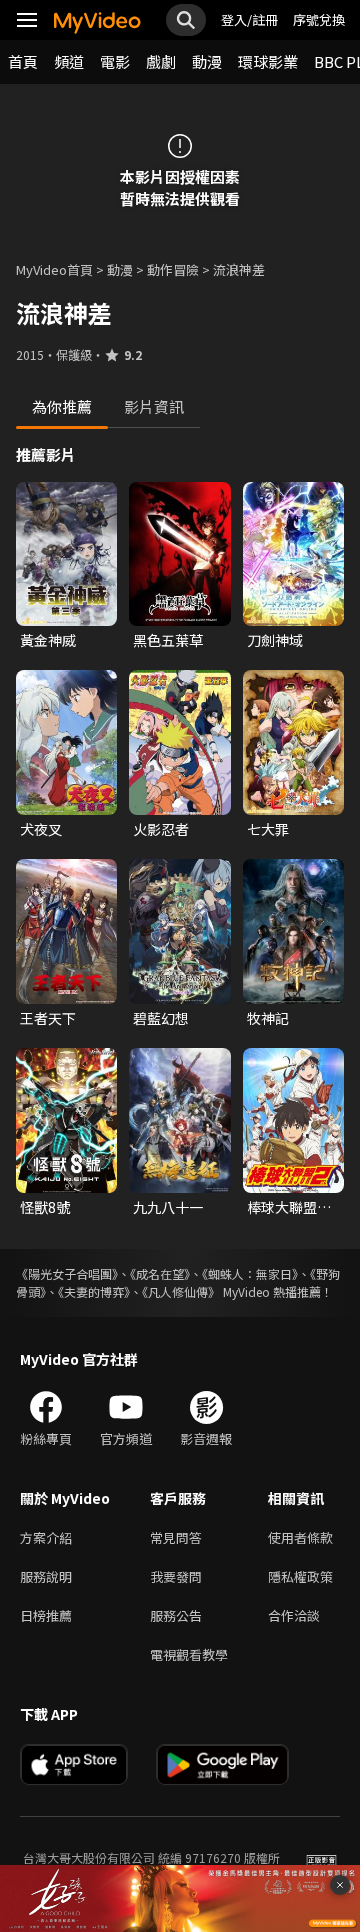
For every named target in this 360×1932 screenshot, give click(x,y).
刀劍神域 (275, 640)
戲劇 (161, 61)
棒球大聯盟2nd (282, 1207)
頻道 (69, 61)
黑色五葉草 (168, 640)
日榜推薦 (46, 1615)
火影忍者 (161, 829)
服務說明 (46, 1576)
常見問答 (176, 1537)
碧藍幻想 (161, 1018)
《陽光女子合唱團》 (67, 1273)
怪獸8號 (45, 1207)
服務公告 (176, 1615)
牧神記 (268, 1018)
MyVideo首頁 (54, 269)
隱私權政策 (300, 1576)
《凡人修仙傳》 (181, 1291)
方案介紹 (46, 1537)
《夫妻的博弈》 (94, 1291)
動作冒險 (173, 269)
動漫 (207, 61)
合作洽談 (294, 1615)
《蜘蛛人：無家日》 (250, 1273)
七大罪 (268, 829)
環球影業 (268, 61)
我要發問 (176, 1576)
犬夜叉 (41, 829)
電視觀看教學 (189, 1654)
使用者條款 (300, 1537)
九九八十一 (168, 1207)
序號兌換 (319, 19)
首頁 (23, 61)
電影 (115, 61)
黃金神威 (48, 640)
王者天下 (48, 1018)
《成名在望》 (160, 1273)
